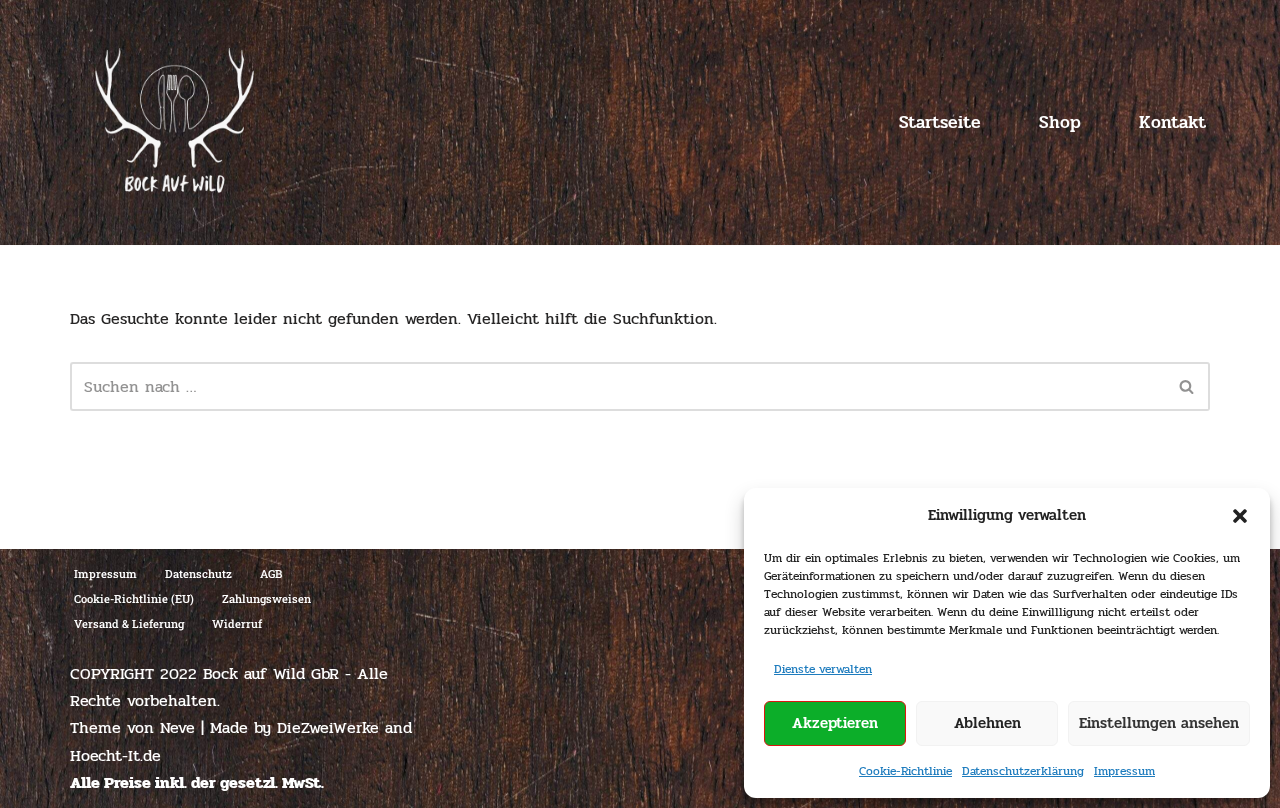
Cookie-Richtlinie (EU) (134, 598)
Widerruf (237, 623)
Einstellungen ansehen (1159, 723)
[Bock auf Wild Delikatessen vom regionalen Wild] (174, 122)
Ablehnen (987, 723)
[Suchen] (1187, 386)
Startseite (940, 122)
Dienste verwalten (823, 669)
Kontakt (1172, 122)
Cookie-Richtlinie (905, 771)
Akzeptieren (835, 723)
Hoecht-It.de (115, 755)
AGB (271, 573)
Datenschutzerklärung (1023, 771)
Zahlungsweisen (266, 598)
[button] (1240, 516)
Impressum (1124, 771)
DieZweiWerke (328, 727)
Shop (1060, 122)
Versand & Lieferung (129, 623)
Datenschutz (198, 573)
